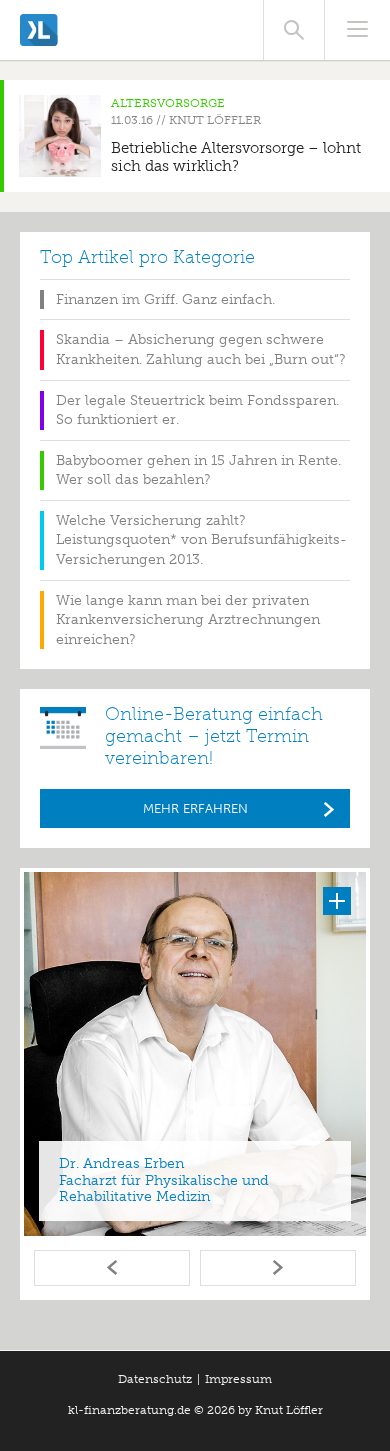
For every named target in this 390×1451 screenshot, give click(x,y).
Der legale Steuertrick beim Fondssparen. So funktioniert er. (197, 410)
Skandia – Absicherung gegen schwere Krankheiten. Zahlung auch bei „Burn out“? (200, 349)
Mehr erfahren (195, 808)
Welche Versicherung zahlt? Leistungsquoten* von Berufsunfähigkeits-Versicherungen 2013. (201, 540)
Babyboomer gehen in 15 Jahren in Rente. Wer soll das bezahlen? (198, 470)
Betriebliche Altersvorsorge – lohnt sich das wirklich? (236, 157)
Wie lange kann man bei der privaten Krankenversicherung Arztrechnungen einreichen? (188, 620)
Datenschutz (155, 1379)
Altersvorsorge (168, 103)
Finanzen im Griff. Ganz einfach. (165, 299)
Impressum (238, 1379)
